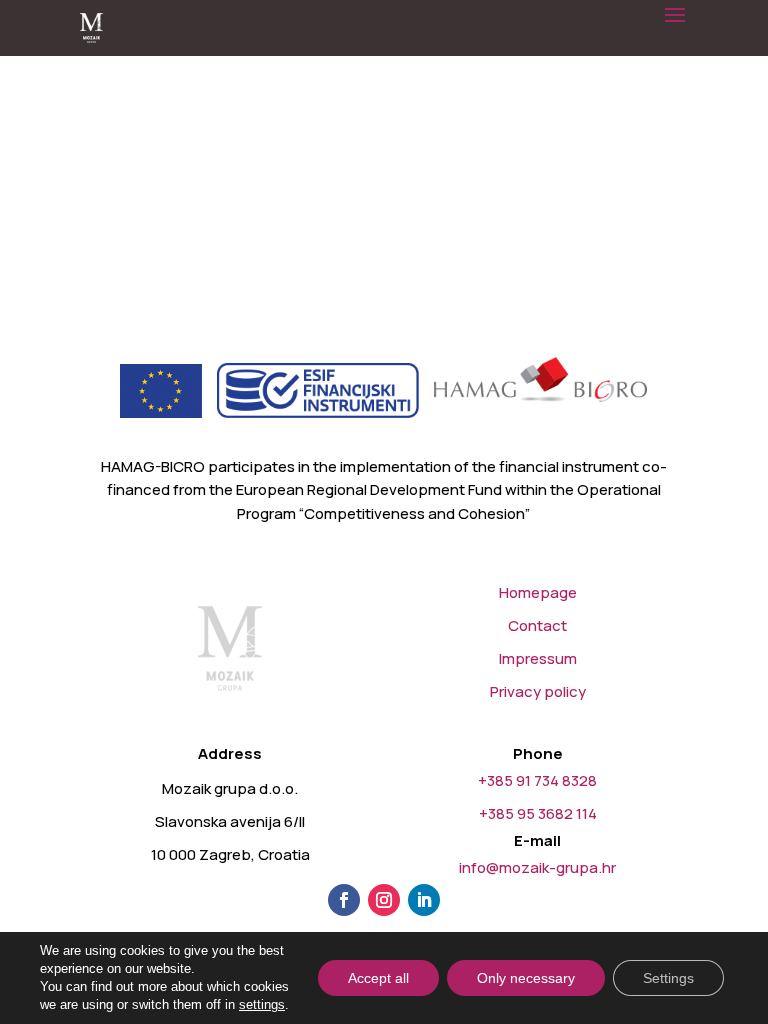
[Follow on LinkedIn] (424, 900)
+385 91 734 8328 (537, 780)
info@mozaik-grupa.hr (537, 867)
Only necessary (526, 978)
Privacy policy (538, 691)
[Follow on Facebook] (344, 900)
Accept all (378, 978)
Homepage (538, 592)
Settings (668, 978)
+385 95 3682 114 (538, 813)
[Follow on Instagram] (384, 900)
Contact (537, 625)
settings (262, 1004)
